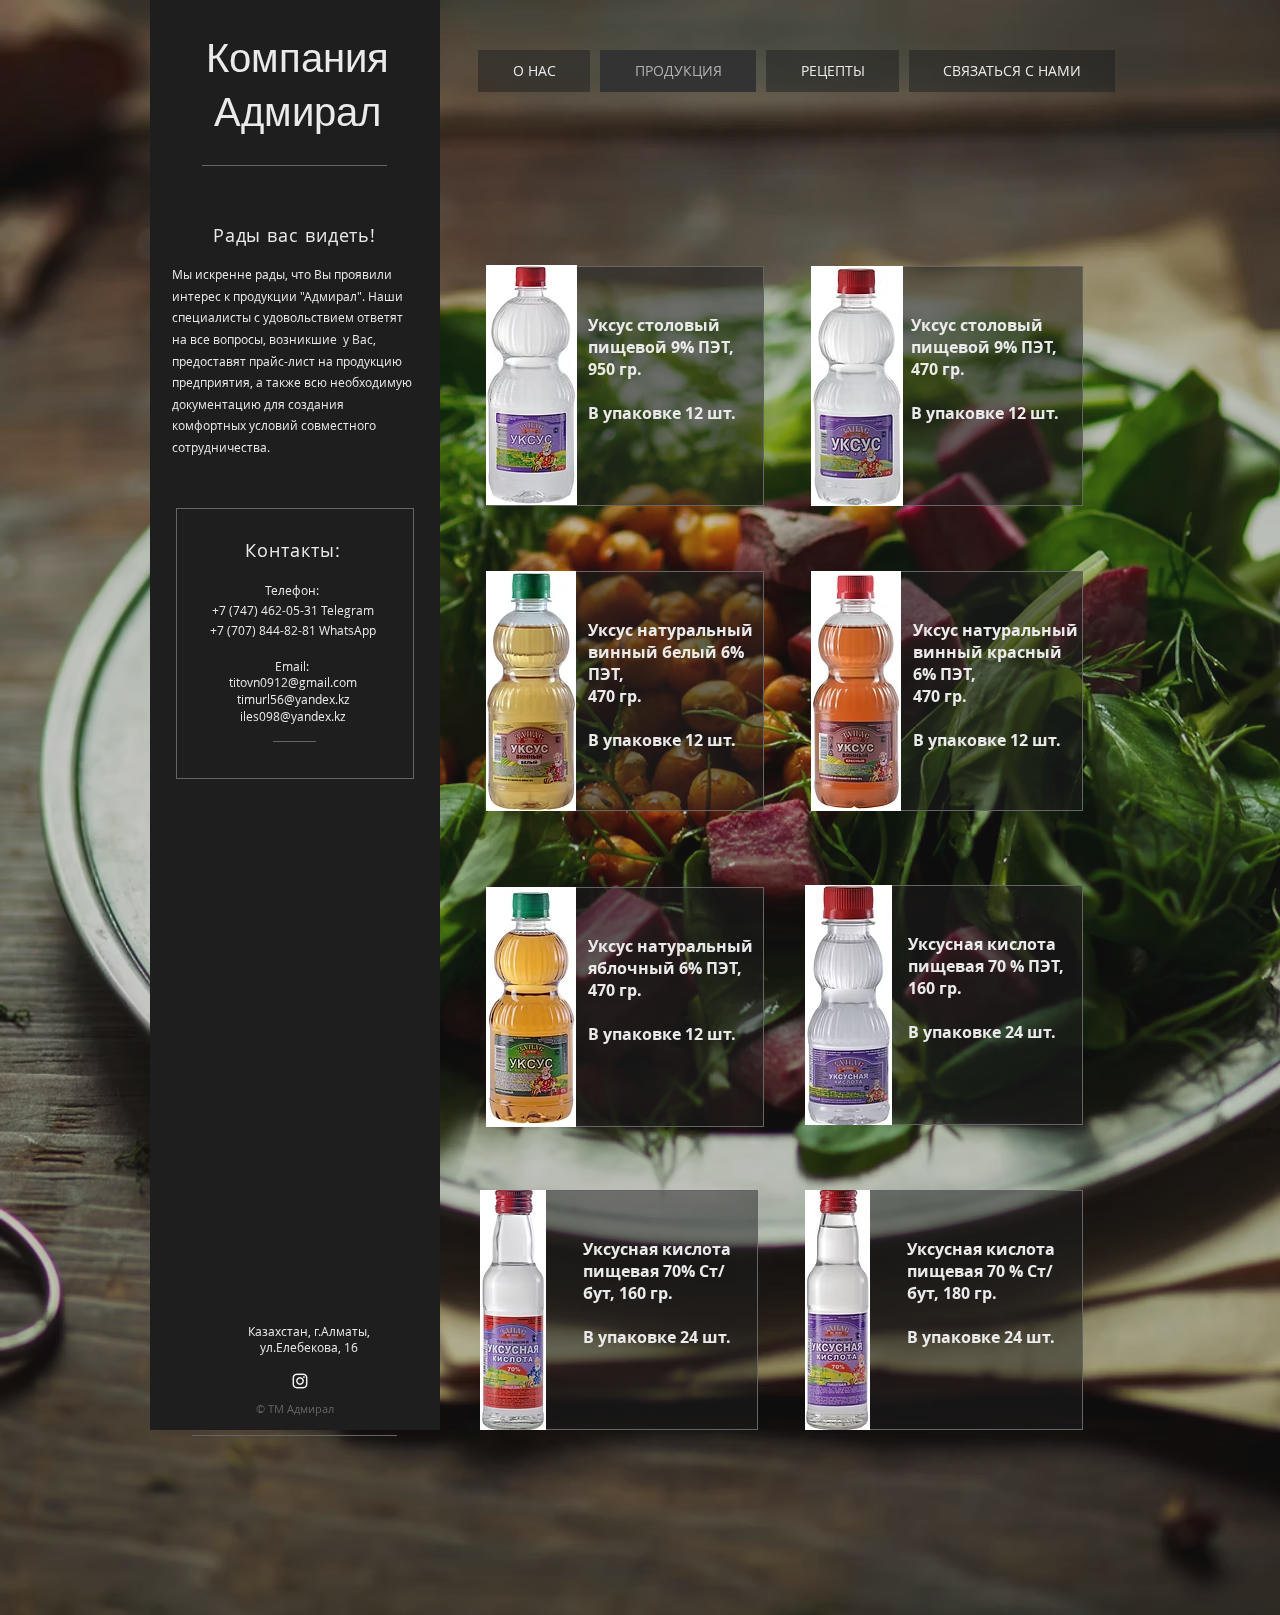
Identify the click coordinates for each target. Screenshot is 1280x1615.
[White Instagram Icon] (300, 1381)
